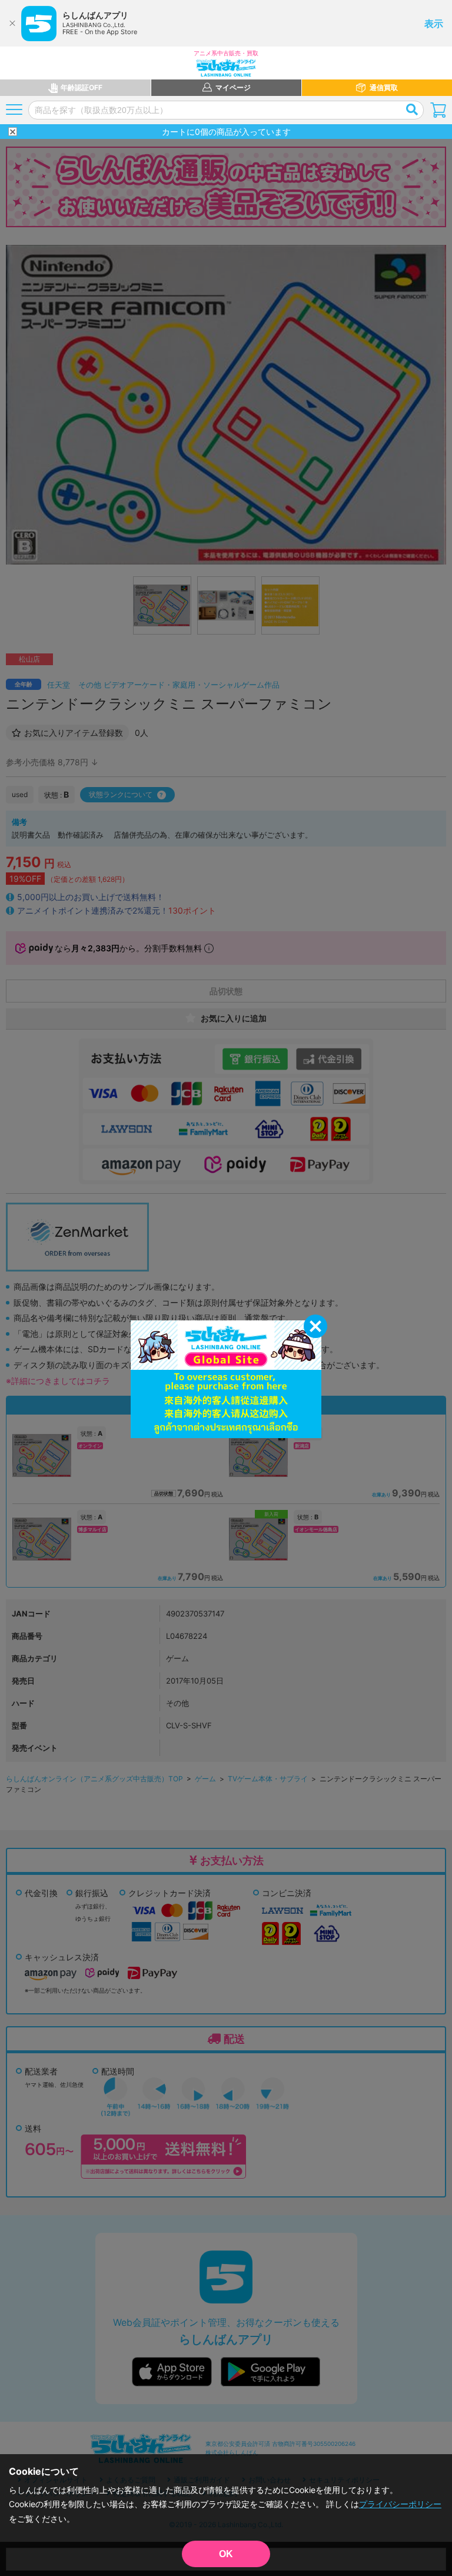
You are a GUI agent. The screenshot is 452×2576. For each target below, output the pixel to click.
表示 (434, 24)
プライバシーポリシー (400, 2504)
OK (226, 2554)
